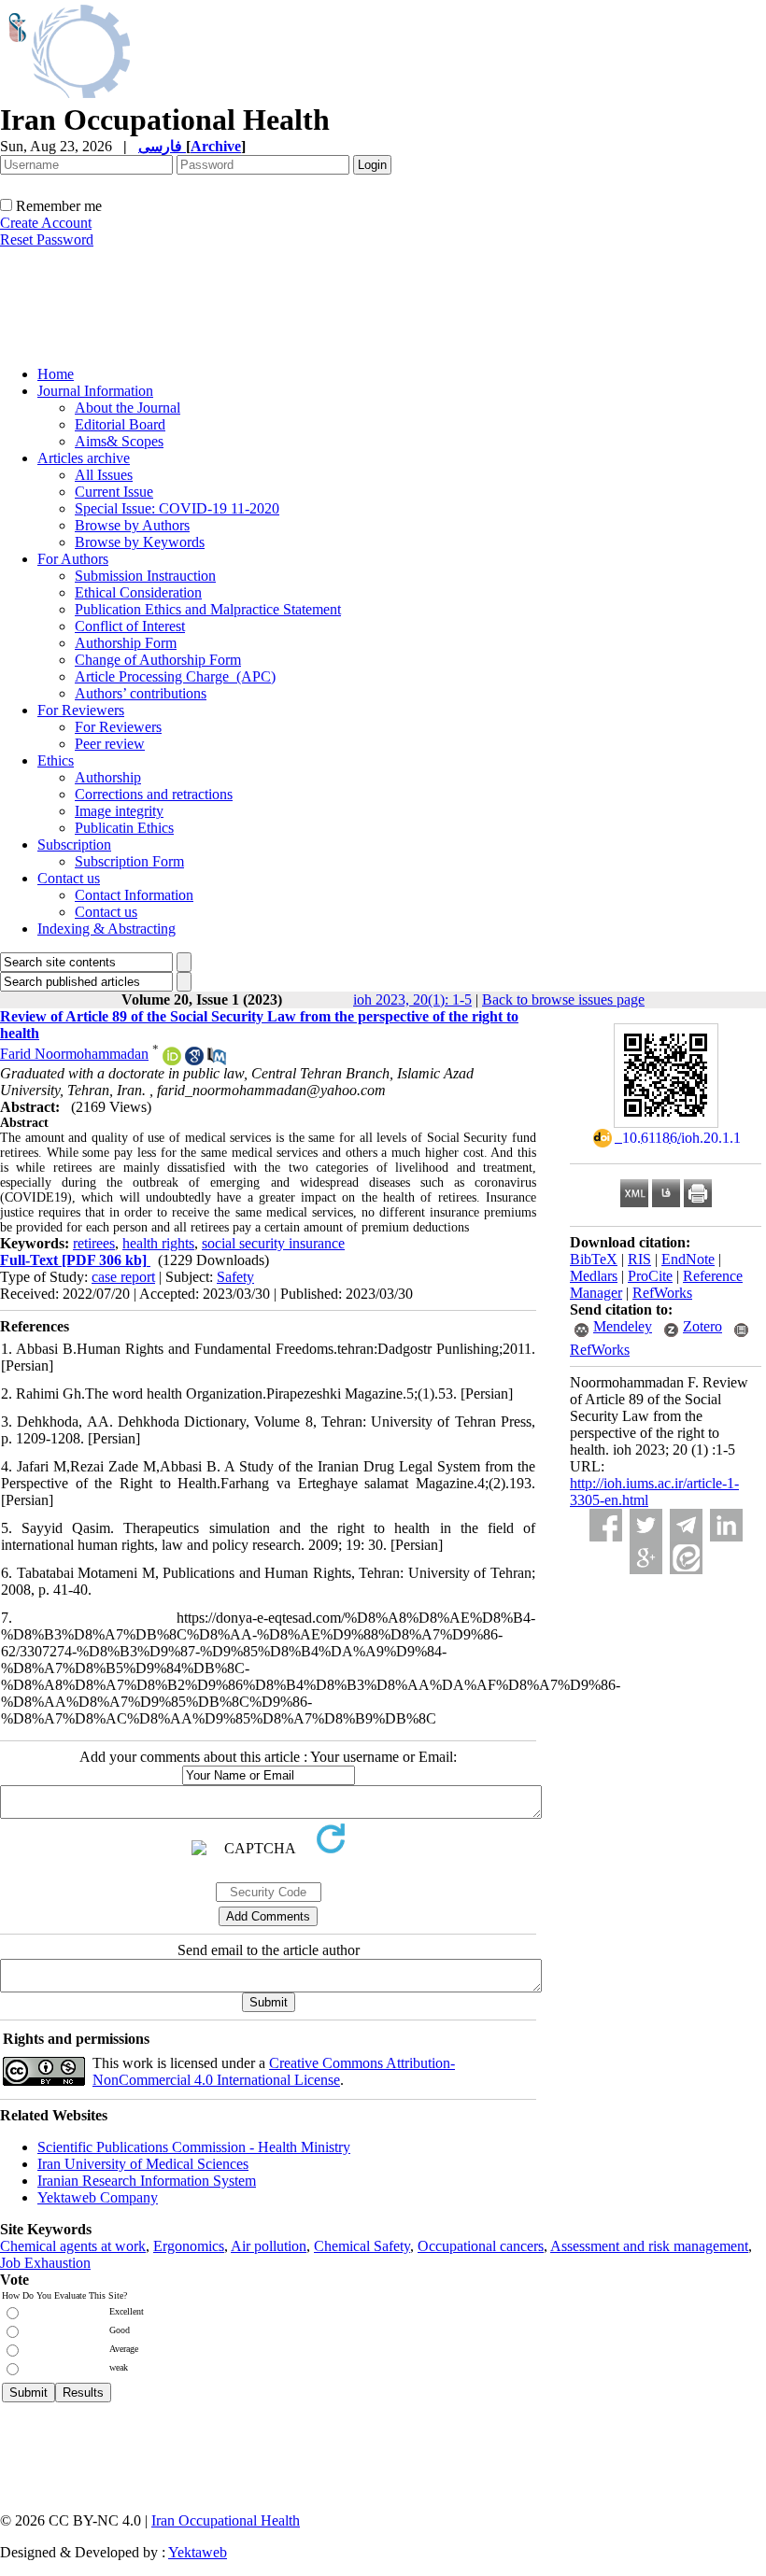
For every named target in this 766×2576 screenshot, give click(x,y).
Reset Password (47, 239)
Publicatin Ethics (124, 828)
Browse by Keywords (140, 542)
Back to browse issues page (563, 999)
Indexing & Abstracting (106, 929)
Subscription (74, 845)
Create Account (46, 223)
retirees (94, 1243)
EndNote (688, 1259)
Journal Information (95, 391)
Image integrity (119, 811)
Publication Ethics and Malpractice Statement (208, 609)
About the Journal (128, 408)
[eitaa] (686, 1558)
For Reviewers (81, 710)
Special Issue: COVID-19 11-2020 (177, 508)
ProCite (650, 1276)
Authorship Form (126, 643)
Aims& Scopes (119, 441)
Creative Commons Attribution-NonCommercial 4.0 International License (274, 2071)
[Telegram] (686, 1525)
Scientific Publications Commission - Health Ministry (194, 2147)
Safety (235, 1277)
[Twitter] (646, 1525)
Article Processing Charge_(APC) (175, 676)
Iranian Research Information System (147, 2181)
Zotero (702, 1326)
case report (123, 1277)
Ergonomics (189, 2246)
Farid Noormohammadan (74, 1054)
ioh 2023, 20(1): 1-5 (412, 999)
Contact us (69, 878)
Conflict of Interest (130, 626)
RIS (639, 1259)
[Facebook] (606, 1525)
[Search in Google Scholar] (194, 1060)
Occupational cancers (481, 2246)
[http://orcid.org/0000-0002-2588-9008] (172, 1060)
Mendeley (623, 1326)
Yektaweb (198, 2552)
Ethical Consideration (138, 592)
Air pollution (269, 2246)
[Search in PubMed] (217, 1060)
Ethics (56, 760)
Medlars (594, 1276)
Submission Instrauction (145, 576)
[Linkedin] (726, 1525)
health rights (158, 1243)
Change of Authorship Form (158, 660)
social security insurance (273, 1243)
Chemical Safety (362, 2246)
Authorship (108, 777)
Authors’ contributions (141, 693)
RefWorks (662, 1293)
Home (56, 374)
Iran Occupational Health (226, 2520)
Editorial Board (120, 424)
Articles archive (84, 458)
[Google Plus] (646, 1558)
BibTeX (594, 1259)
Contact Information (134, 895)
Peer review (110, 744)
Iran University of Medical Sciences (143, 2164)
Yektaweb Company (98, 2197)
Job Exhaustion (45, 2263)
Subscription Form (129, 861)
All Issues (104, 475)
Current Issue (114, 492)
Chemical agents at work (73, 2246)
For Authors (73, 559)
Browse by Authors (132, 525)
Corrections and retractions (154, 794)
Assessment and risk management (649, 2246)
